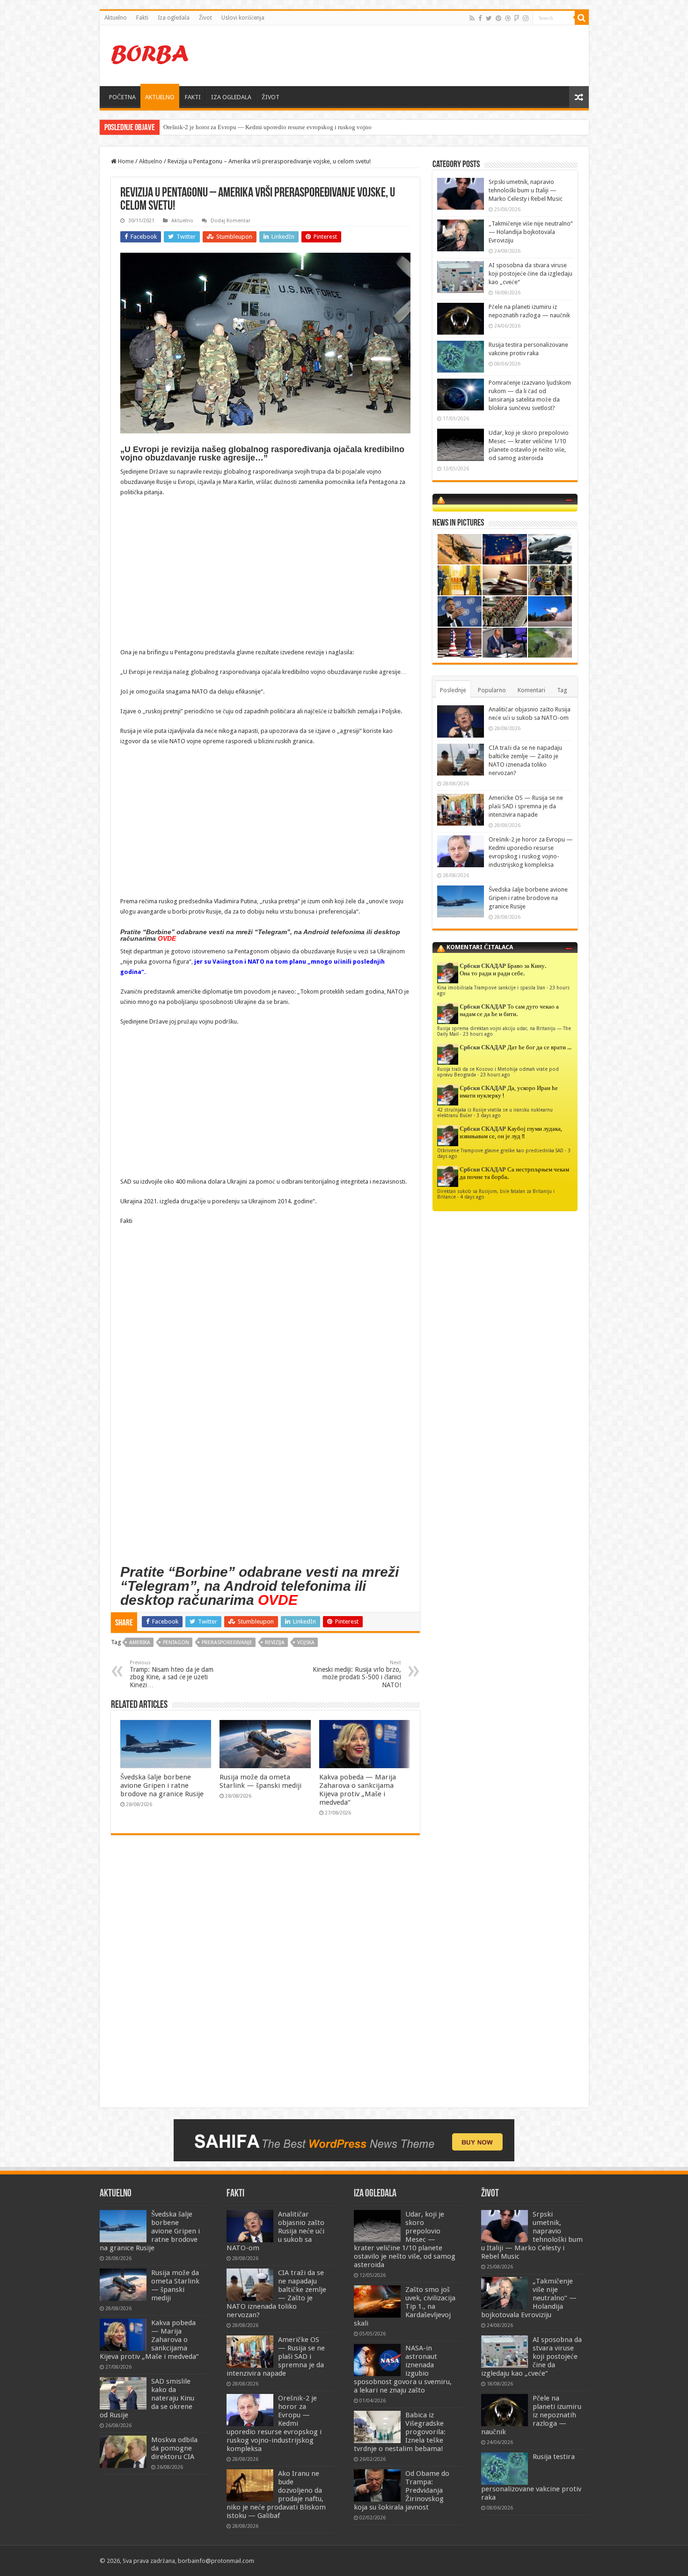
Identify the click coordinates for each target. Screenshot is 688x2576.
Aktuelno (116, 18)
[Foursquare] (517, 18)
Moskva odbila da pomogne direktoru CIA (174, 2448)
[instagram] (526, 18)
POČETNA (122, 97)
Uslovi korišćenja (243, 18)
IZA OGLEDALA (231, 97)
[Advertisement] (411, 56)
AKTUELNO (160, 97)
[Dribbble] (508, 18)
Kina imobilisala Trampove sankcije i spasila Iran (491, 988)
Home (125, 161)
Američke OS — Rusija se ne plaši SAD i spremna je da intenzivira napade (526, 806)
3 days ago (489, 1115)
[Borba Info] (151, 54)
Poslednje (453, 690)
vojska (306, 1643)
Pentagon (176, 1643)
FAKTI (193, 97)
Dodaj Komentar (231, 221)
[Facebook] (480, 18)
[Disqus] (265, 1978)
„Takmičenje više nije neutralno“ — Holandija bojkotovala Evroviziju (531, 232)
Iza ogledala (174, 18)
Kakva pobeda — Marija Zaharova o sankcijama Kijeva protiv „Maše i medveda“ (358, 1790)
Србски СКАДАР (483, 966)
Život (205, 18)
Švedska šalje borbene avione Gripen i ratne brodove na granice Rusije (162, 1786)
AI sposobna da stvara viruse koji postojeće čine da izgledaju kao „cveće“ (531, 274)
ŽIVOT (271, 97)
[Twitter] (489, 18)
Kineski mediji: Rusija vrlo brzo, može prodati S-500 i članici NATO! (357, 1674)
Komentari (531, 690)
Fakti (142, 18)
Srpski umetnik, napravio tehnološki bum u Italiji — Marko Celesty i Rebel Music (526, 190)
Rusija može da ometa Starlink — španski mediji (260, 1781)
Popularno (492, 690)
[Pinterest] (498, 18)
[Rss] (472, 18)
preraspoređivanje (227, 1643)
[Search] (582, 18)
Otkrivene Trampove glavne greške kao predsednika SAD (500, 1150)
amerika (140, 1643)
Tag (562, 690)
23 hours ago (478, 1034)
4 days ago (472, 1197)
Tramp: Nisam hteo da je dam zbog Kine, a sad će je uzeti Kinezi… (172, 1674)
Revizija (275, 1643)
